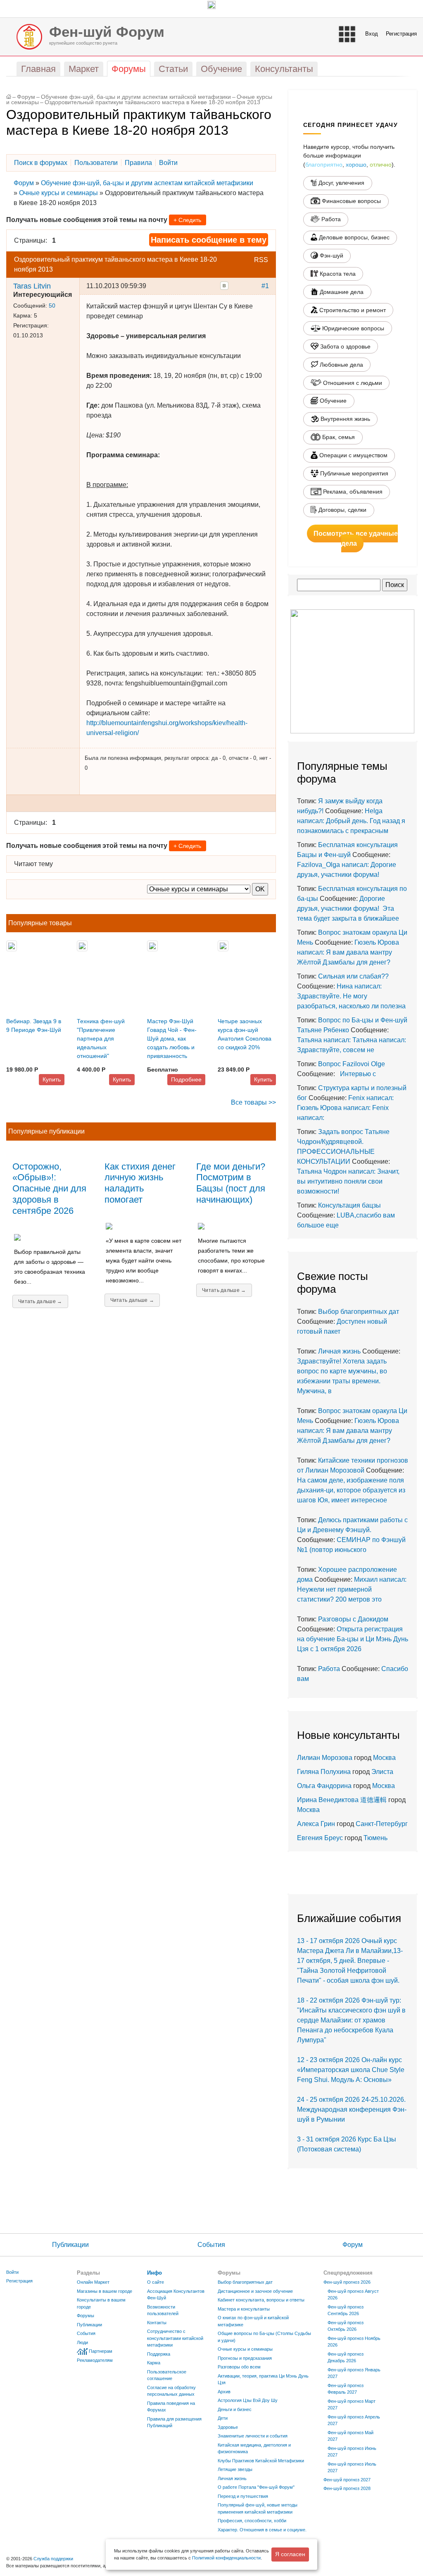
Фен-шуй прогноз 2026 (347, 2282)
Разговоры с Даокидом (353, 1619)
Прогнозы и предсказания (245, 2358)
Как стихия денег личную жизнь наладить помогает (140, 1183)
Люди (82, 2342)
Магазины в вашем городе (105, 2291)
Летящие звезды (235, 2469)
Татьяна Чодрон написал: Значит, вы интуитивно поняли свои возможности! (348, 1181)
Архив (224, 2392)
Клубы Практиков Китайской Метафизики (261, 2461)
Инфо (154, 2273)
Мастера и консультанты (244, 2309)
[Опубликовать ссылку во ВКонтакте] (224, 286)
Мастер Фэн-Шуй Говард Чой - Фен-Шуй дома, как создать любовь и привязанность (172, 1039)
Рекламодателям (95, 2360)
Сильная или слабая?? (353, 976)
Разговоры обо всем (239, 2367)
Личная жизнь (339, 1351)
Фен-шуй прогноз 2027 (347, 2480)
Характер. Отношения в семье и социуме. (262, 2530)
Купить (52, 1079)
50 (52, 306)
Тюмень (375, 1838)
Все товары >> (253, 1102)
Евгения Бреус (320, 1838)
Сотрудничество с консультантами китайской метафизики (175, 2338)
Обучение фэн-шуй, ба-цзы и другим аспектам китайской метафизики (136, 97)
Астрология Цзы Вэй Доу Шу (248, 2400)
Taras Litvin (32, 286)
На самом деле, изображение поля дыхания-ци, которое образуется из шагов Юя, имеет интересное (351, 1490)
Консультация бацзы (349, 1205)
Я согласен (290, 2554)
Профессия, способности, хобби (252, 2521)
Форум (26, 97)
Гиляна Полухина (324, 1772)
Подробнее (186, 1079)
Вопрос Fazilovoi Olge (352, 1064)
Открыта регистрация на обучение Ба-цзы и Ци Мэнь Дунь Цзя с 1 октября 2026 (353, 1639)
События (211, 2245)
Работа (329, 1669)
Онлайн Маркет (93, 2282)
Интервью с (356, 1074)
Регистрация (401, 34)
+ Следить (187, 220)
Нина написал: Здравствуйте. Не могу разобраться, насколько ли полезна (351, 996)
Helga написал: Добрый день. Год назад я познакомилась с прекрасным (351, 821)
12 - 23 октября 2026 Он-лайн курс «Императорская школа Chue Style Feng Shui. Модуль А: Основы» (351, 2070)
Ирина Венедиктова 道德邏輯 (342, 1800)
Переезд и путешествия (243, 2496)
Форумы (86, 2316)
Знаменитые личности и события (253, 2436)
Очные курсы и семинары (58, 193)
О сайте (156, 2282)
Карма (154, 2363)
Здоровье (228, 2427)
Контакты (157, 2323)
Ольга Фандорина (324, 1786)
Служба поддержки (53, 2559)
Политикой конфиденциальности (226, 2558)
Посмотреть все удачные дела (356, 538)
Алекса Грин (316, 1824)
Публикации (70, 2245)
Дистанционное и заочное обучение (255, 2291)
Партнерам (101, 2351)
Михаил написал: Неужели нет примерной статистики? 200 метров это (352, 1589)
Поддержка (159, 2354)
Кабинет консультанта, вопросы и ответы (261, 2300)
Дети (223, 2418)
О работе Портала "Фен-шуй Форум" (256, 2487)
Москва (384, 1758)
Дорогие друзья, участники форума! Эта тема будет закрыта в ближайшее (348, 908)
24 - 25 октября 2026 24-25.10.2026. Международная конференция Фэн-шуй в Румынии (352, 2109)
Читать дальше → (40, 1301)
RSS (261, 260)
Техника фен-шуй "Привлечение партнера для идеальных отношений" (101, 1039)
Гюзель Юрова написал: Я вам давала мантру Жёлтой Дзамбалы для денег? (348, 952)
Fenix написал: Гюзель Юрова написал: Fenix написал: (345, 1108)
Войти (12, 2272)
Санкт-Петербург (382, 1824)
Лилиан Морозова (325, 1758)
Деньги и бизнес (235, 2409)
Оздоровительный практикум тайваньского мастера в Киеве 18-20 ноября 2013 (152, 102)
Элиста (382, 1772)
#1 (265, 286)
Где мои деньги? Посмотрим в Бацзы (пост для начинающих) (231, 1183)
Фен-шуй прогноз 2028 (347, 2488)
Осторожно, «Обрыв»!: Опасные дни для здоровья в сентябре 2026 (49, 1189)
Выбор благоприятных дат (359, 1312)
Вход (372, 34)
